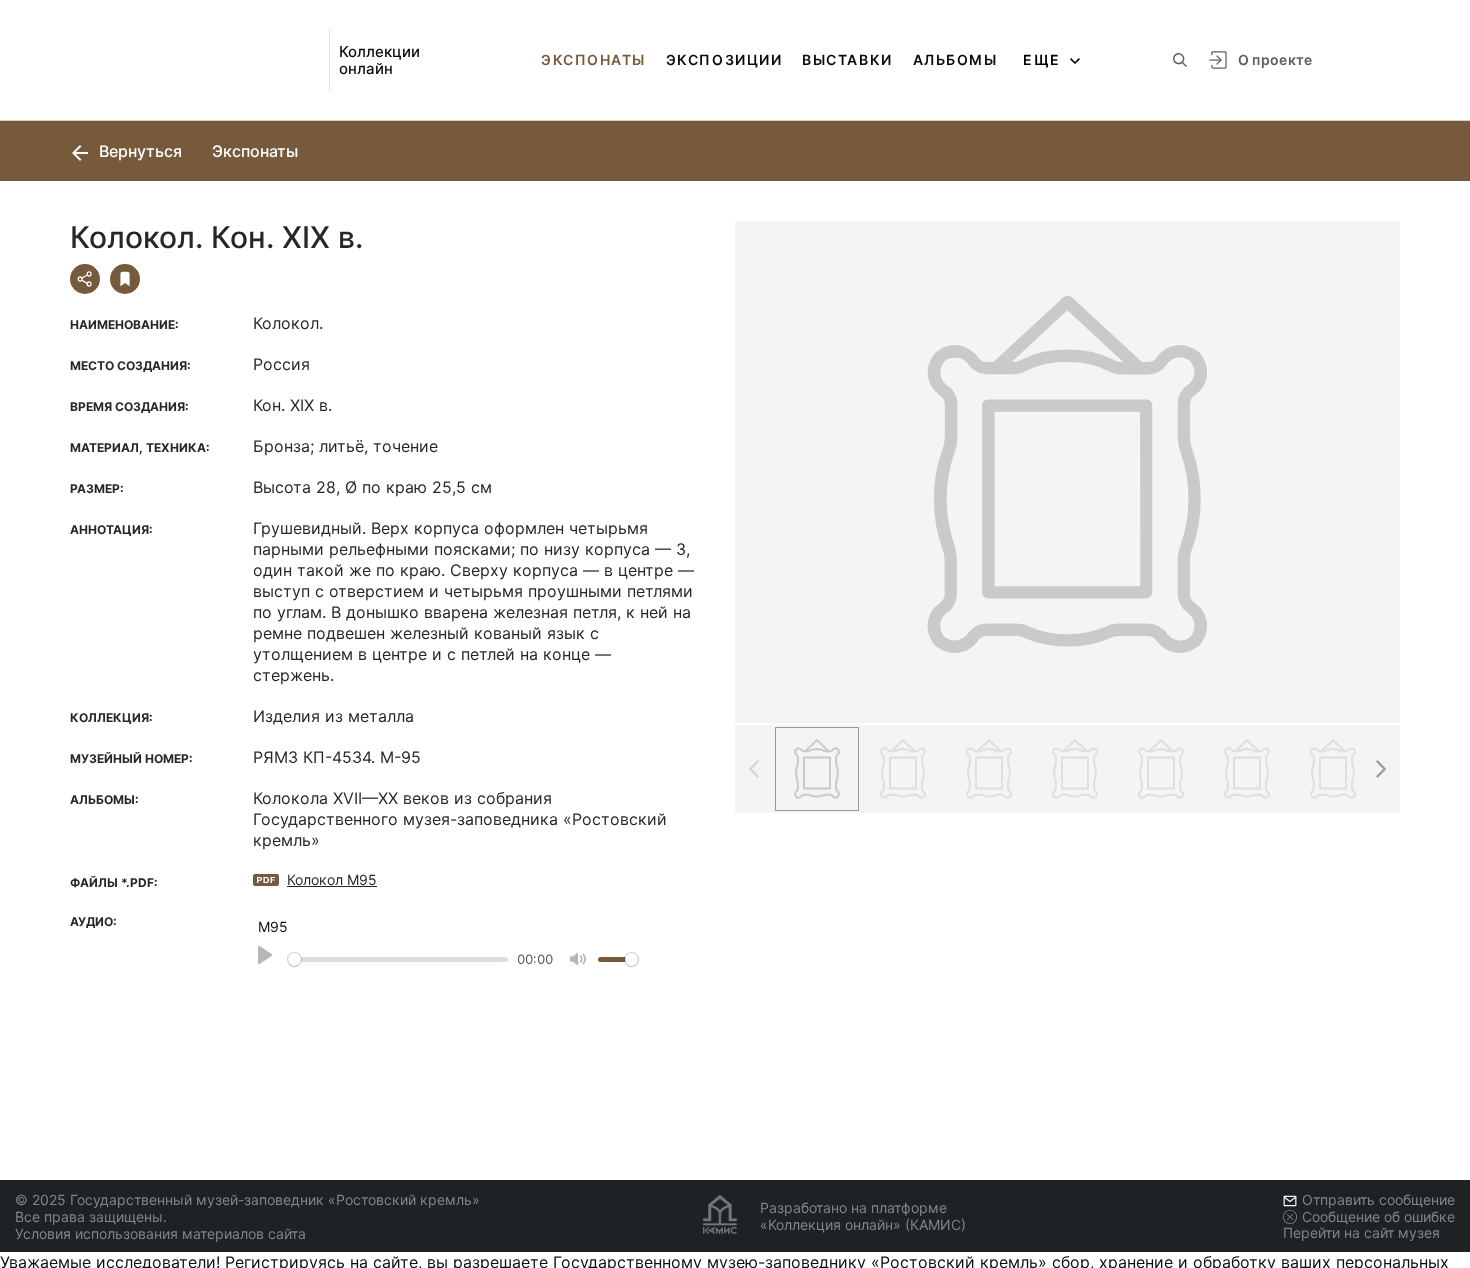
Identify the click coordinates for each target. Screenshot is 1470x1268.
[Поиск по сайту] (1180, 60)
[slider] (398, 959)
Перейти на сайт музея (1361, 1232)
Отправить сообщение (1378, 1199)
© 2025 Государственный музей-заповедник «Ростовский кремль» (247, 1199)
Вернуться (138, 151)
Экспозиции (724, 59)
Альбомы (955, 59)
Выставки (847, 59)
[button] (1380, 769)
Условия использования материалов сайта (160, 1233)
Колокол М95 (332, 879)
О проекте (1275, 59)
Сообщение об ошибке (1378, 1216)
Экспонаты (593, 59)
